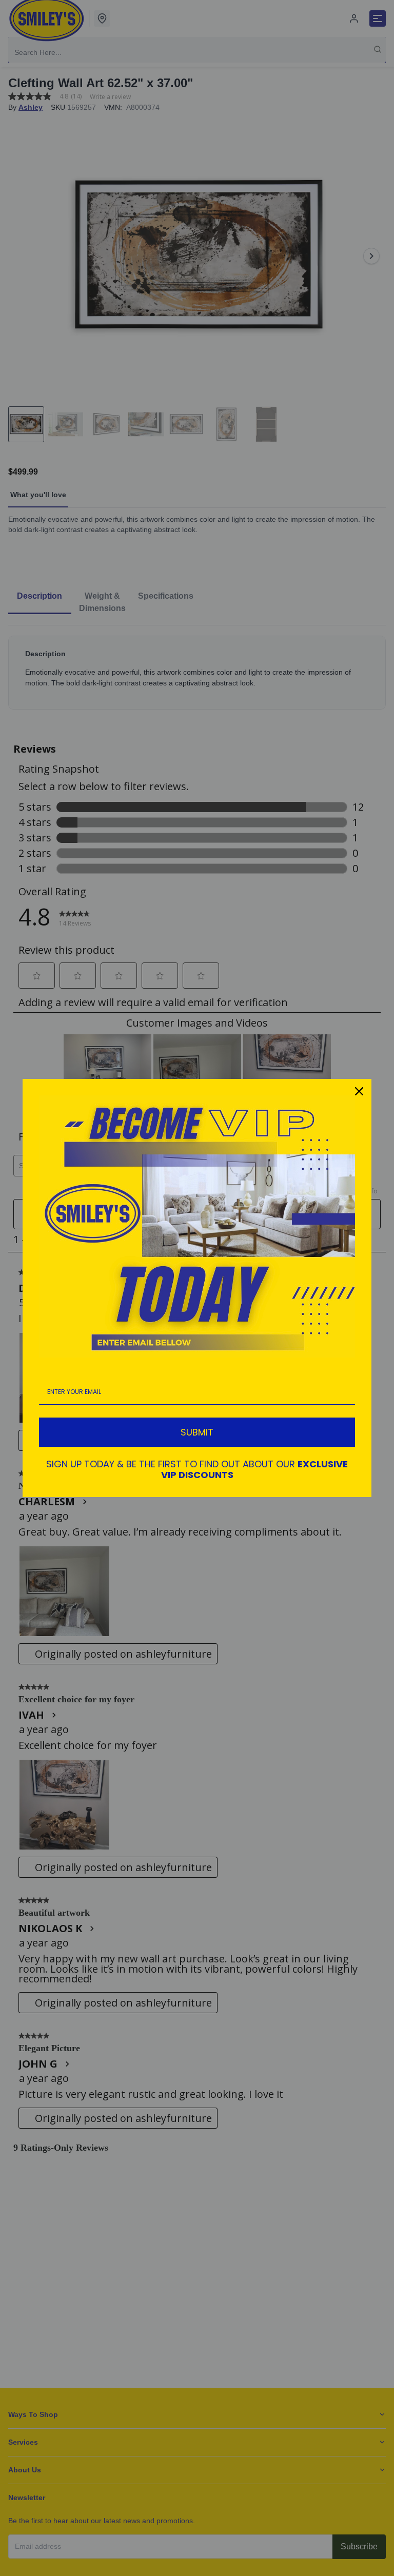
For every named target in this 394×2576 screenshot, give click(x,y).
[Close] (359, 1091)
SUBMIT (197, 1432)
